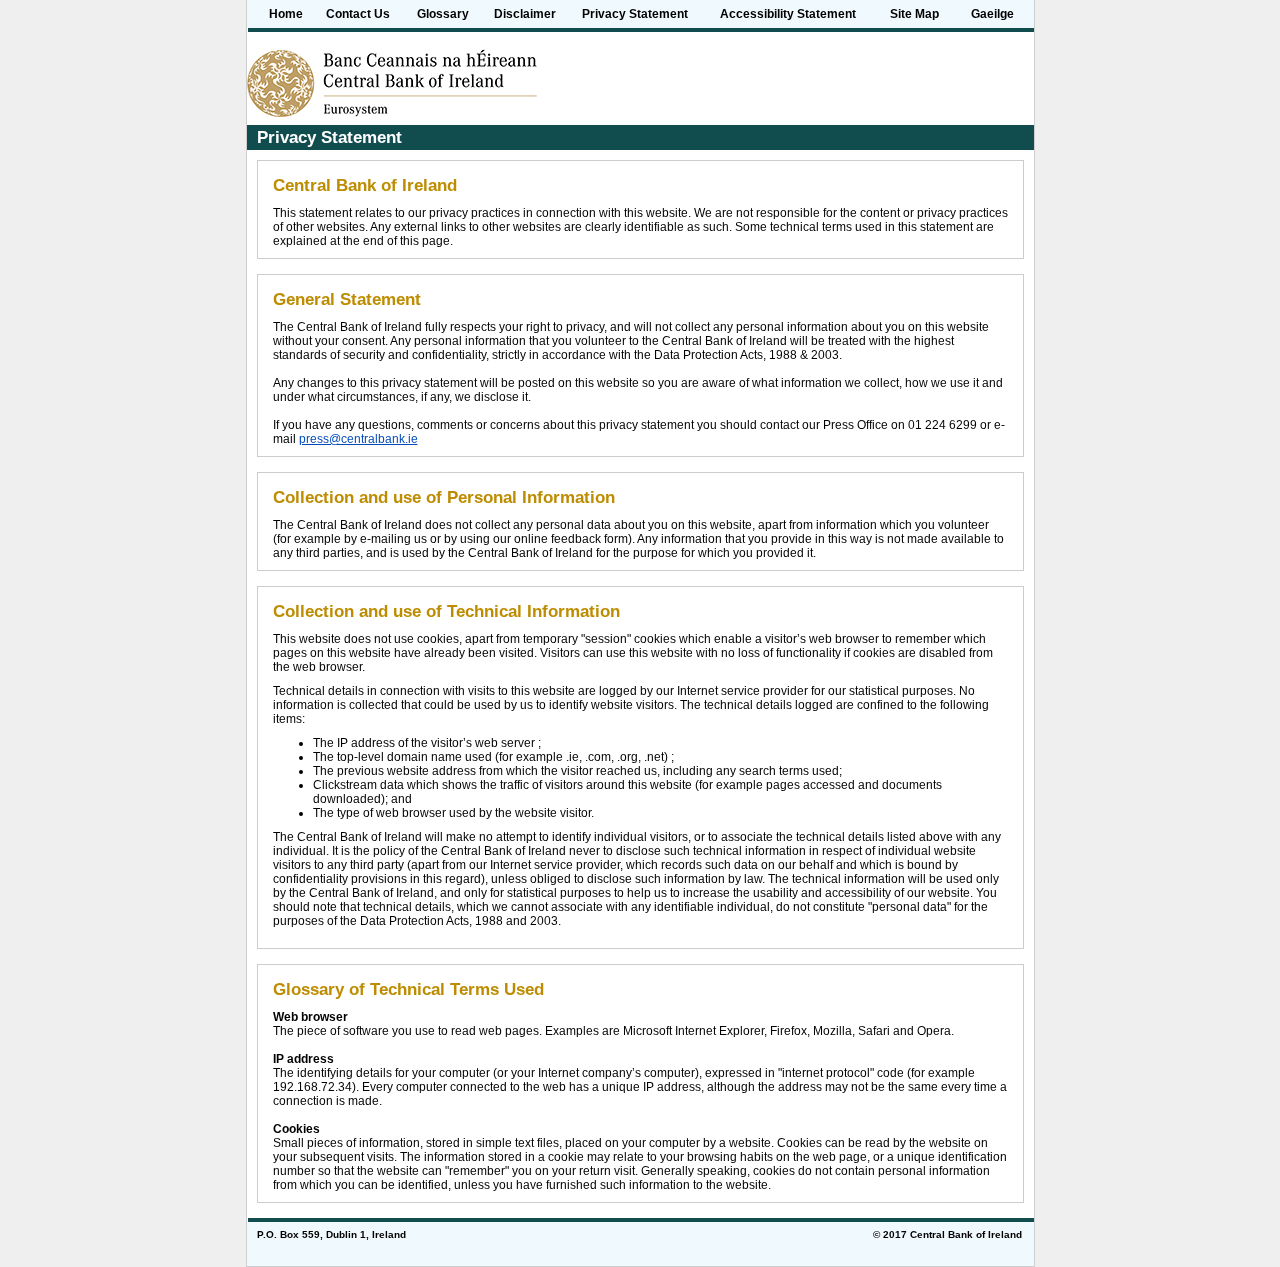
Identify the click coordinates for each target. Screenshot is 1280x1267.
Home (286, 14)
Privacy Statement (635, 14)
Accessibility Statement (788, 14)
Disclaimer (525, 14)
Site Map (914, 14)
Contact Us (358, 14)
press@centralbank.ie (358, 439)
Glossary (443, 14)
